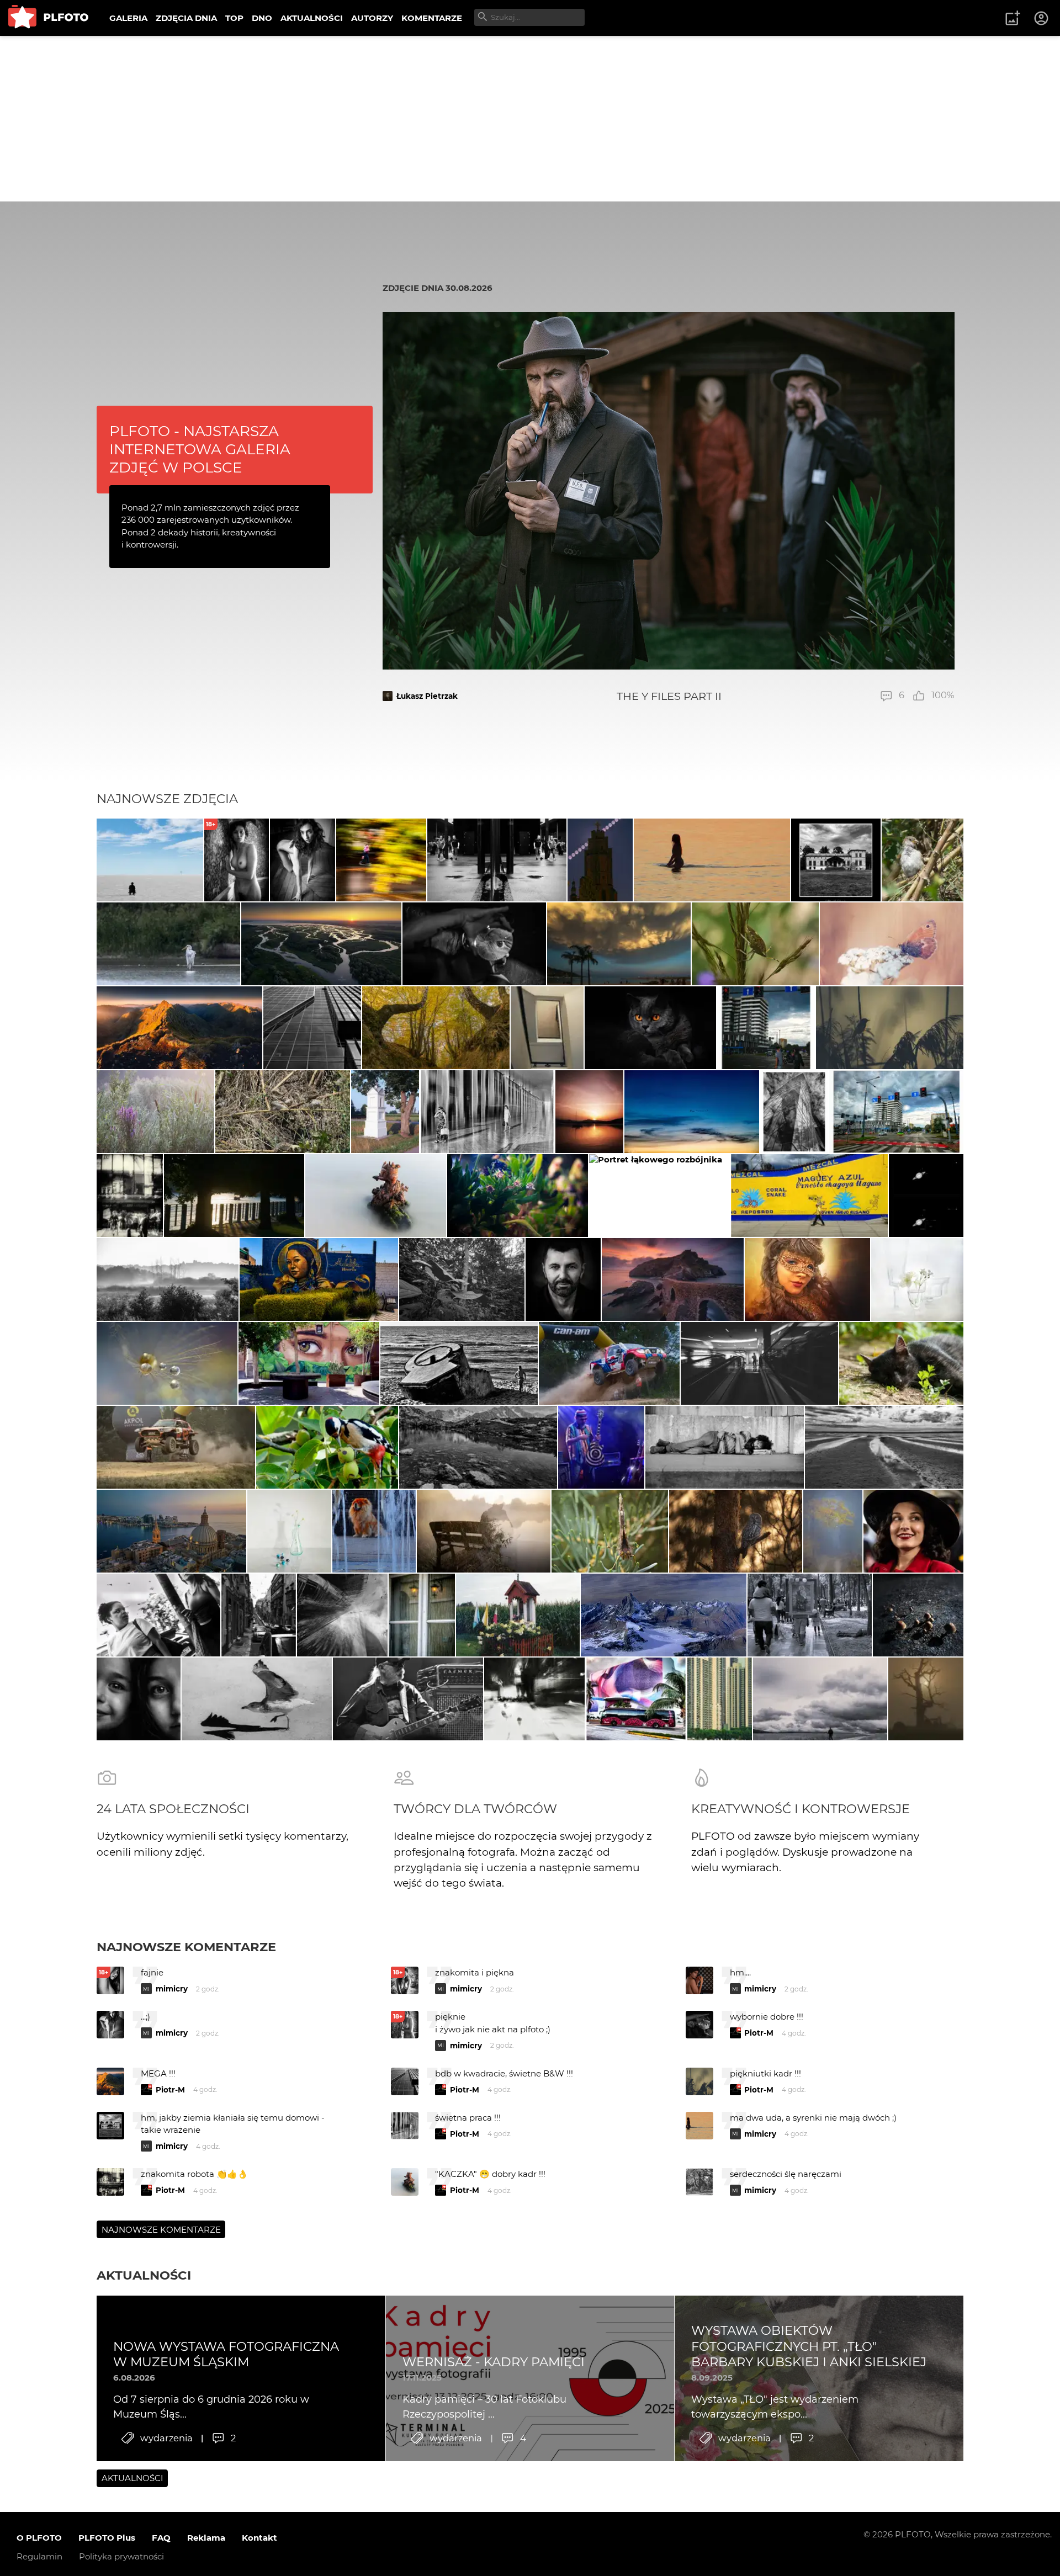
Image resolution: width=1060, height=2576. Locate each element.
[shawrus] (150, 860)
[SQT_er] (518, 1196)
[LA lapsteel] (923, 860)
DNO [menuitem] (262, 18)
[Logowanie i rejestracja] (1042, 18)
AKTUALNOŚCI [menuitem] (312, 18)
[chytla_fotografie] (890, 1028)
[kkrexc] (691, 1112)
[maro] (809, 1615)
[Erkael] (589, 1112)
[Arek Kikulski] (474, 944)
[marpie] (759, 1363)
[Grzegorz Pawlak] (422, 1615)
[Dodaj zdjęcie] (1013, 18)
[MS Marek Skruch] (659, 1196)
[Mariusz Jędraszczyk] (619, 944)
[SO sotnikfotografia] (483, 1531)
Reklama (206, 2538)
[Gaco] (563, 1279)
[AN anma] (374, 1531)
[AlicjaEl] (167, 1363)
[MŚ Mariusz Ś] (926, 1196)
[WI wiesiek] (547, 1028)
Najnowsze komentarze (186, 1947)
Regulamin (39, 2556)
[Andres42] (385, 1112)
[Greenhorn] (459, 1363)
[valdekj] (168, 1279)
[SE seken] (478, 1447)
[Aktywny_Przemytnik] (913, 1531)
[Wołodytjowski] (712, 860)
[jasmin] (650, 1028)
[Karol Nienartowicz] (179, 1028)
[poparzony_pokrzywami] (168, 944)
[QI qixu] (720, 1699)
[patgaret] (755, 944)
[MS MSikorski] (836, 860)
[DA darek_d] (736, 1531)
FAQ (161, 2538)
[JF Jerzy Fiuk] (158, 1615)
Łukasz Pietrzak (427, 696)
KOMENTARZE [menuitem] (432, 18)
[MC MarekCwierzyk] (664, 1615)
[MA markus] (820, 1699)
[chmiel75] (258, 1615)
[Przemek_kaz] (257, 1699)
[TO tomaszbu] (926, 1699)
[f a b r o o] (342, 1615)
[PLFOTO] (48, 18)
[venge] (917, 1279)
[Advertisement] (530, 119)
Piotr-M (759, 2033)
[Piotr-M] (497, 860)
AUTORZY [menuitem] (372, 18)
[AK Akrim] (289, 1531)
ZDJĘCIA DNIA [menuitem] (186, 18)
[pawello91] (673, 1279)
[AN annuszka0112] (155, 1112)
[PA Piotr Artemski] (807, 1279)
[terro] (436, 1028)
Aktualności (144, 2275)
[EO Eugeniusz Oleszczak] (600, 860)
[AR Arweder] (376, 1196)
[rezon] (309, 1363)
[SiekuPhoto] (321, 944)
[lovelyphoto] (892, 944)
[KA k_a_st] (234, 1196)
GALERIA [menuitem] (128, 18)
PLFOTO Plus (107, 2538)
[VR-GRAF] (901, 1363)
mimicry (172, 1989)
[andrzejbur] (487, 1112)
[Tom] (171, 1531)
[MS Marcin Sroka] (303, 860)
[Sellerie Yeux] (609, 1363)
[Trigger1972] (833, 1531)
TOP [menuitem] (234, 18)
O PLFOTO (39, 2538)
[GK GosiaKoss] (884, 1447)
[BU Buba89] (918, 1615)
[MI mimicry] (381, 860)
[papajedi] (312, 1028)
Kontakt (259, 2538)
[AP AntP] (130, 1196)
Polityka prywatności (121, 2556)
